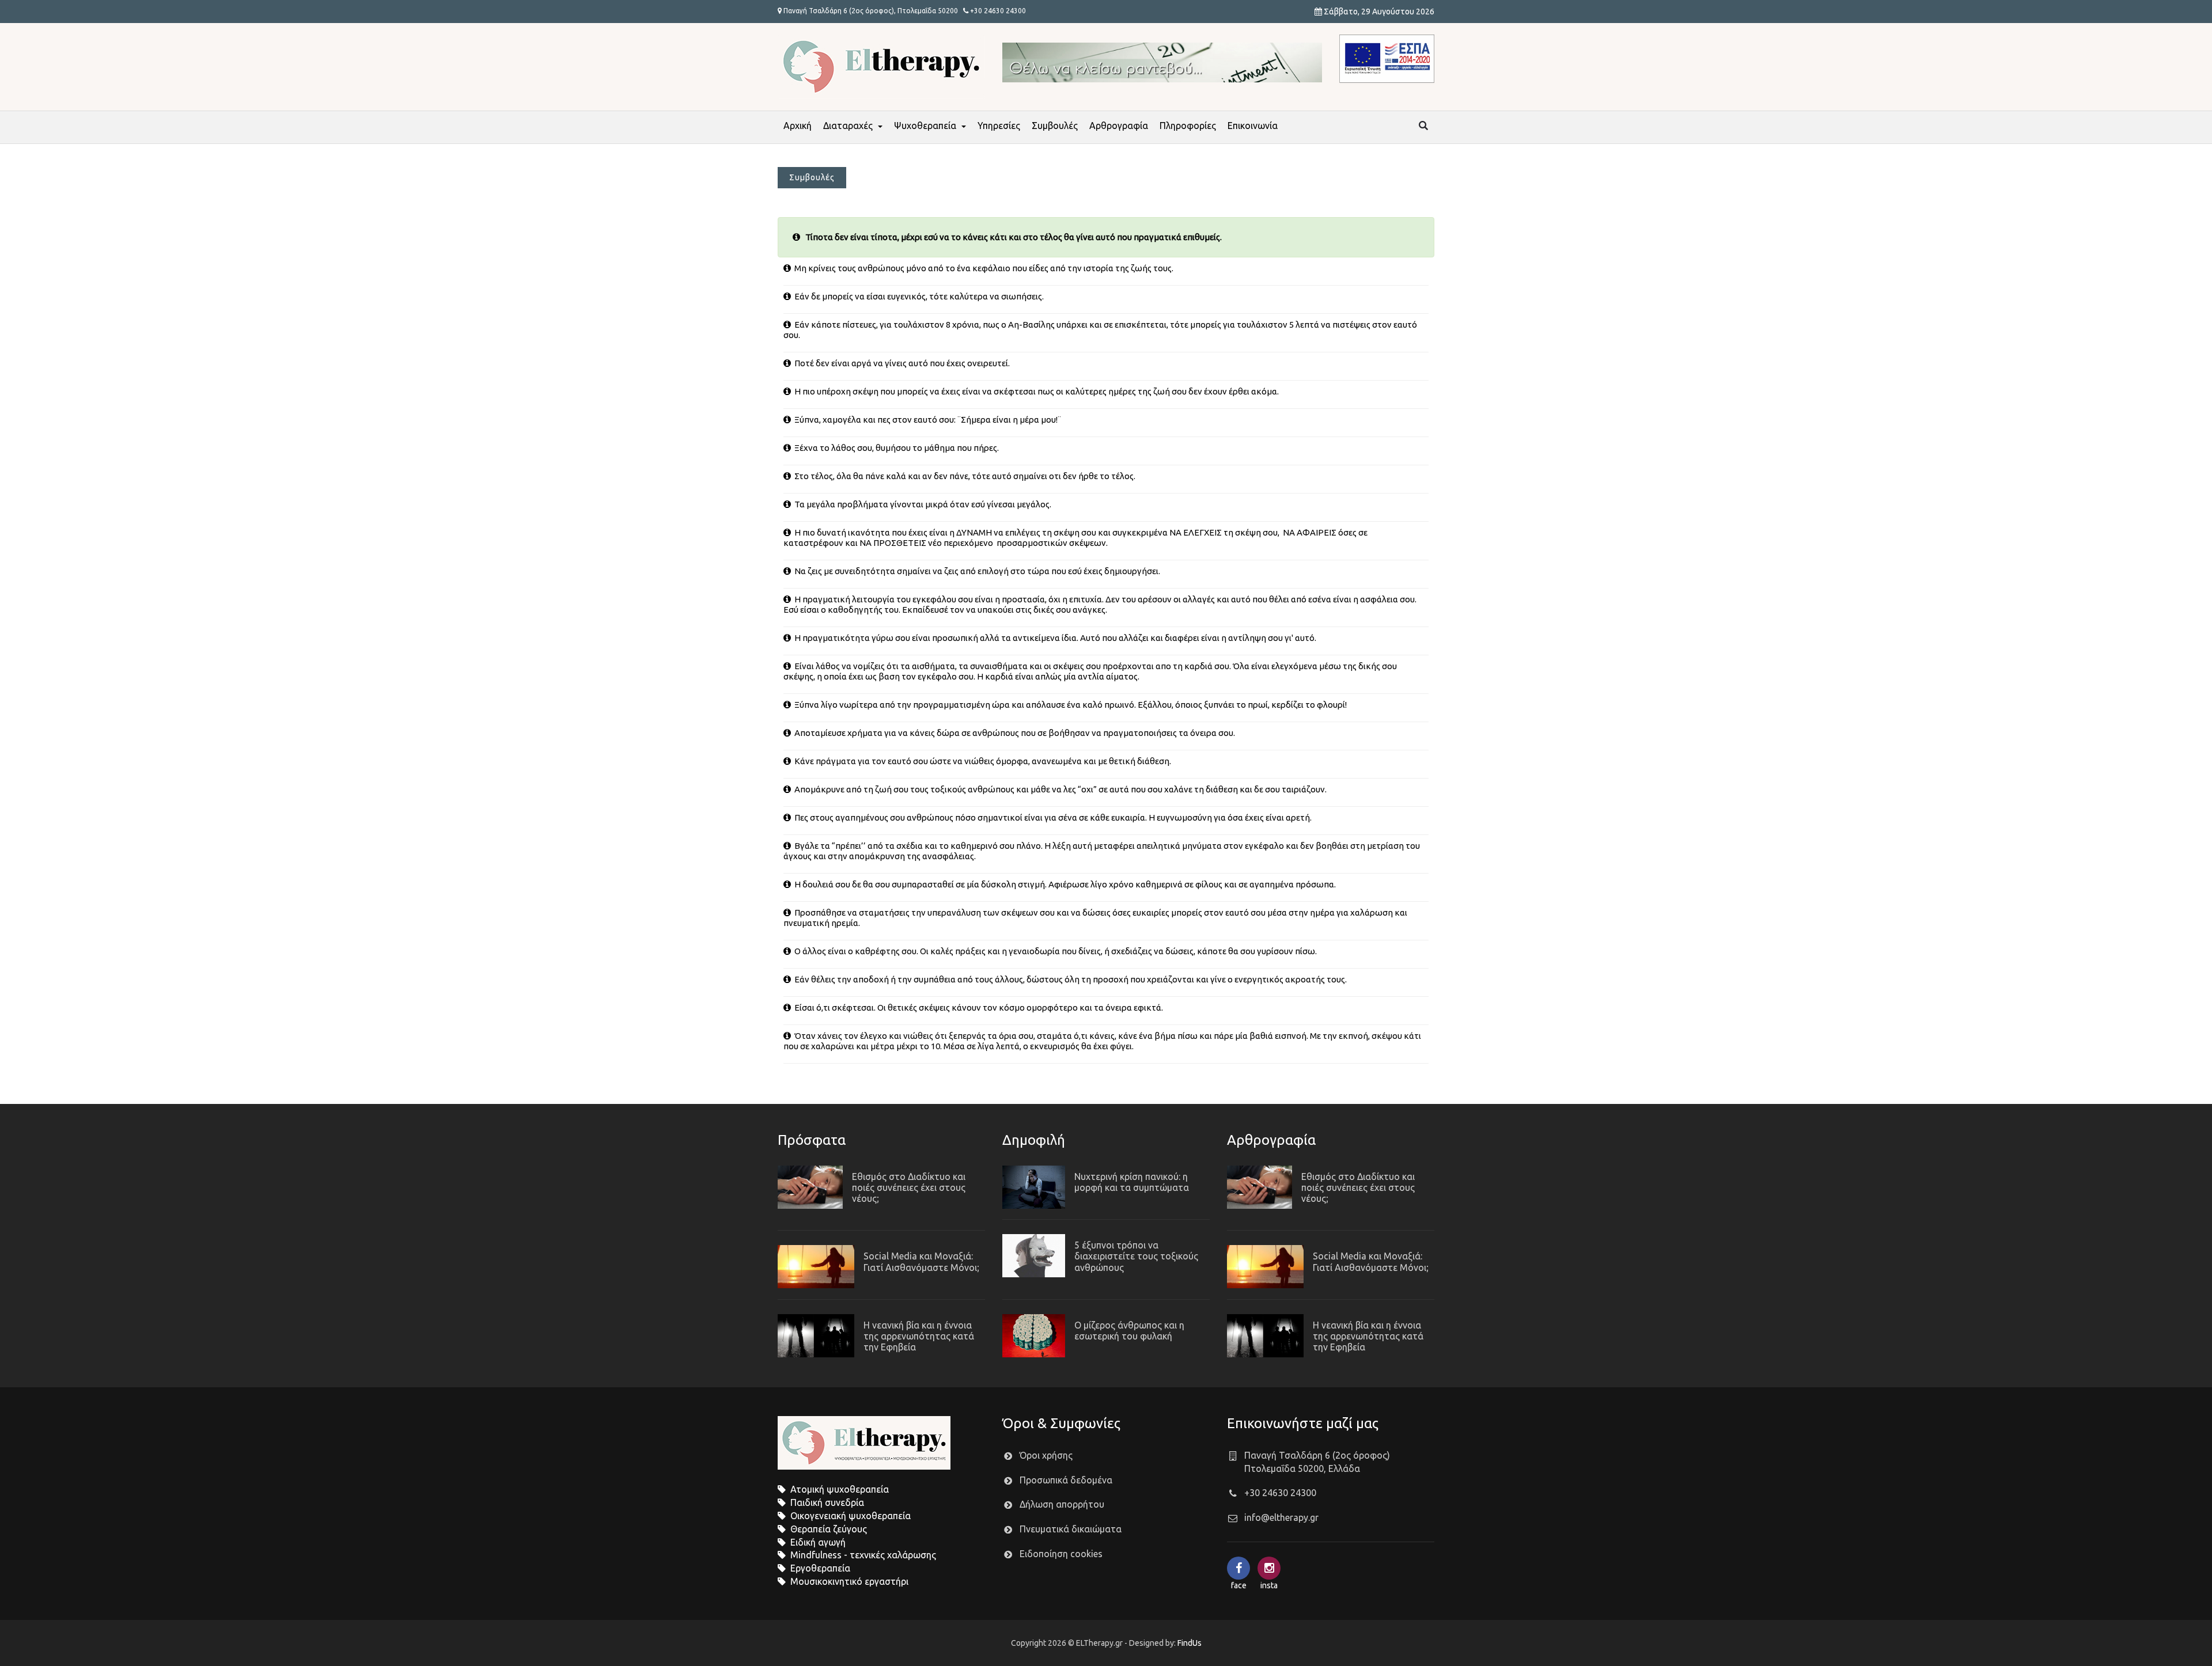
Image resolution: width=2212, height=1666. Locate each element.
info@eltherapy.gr (1281, 1517)
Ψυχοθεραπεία (925, 126)
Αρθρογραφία (1119, 126)
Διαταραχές (848, 126)
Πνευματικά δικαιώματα (1071, 1529)
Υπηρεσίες (999, 126)
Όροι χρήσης (1046, 1455)
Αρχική (798, 126)
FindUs (1190, 1643)
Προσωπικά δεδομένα (1066, 1480)
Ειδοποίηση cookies (1061, 1554)
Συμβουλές (1055, 126)
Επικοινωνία (1253, 126)
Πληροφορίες (1188, 126)
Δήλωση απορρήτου (1062, 1504)
